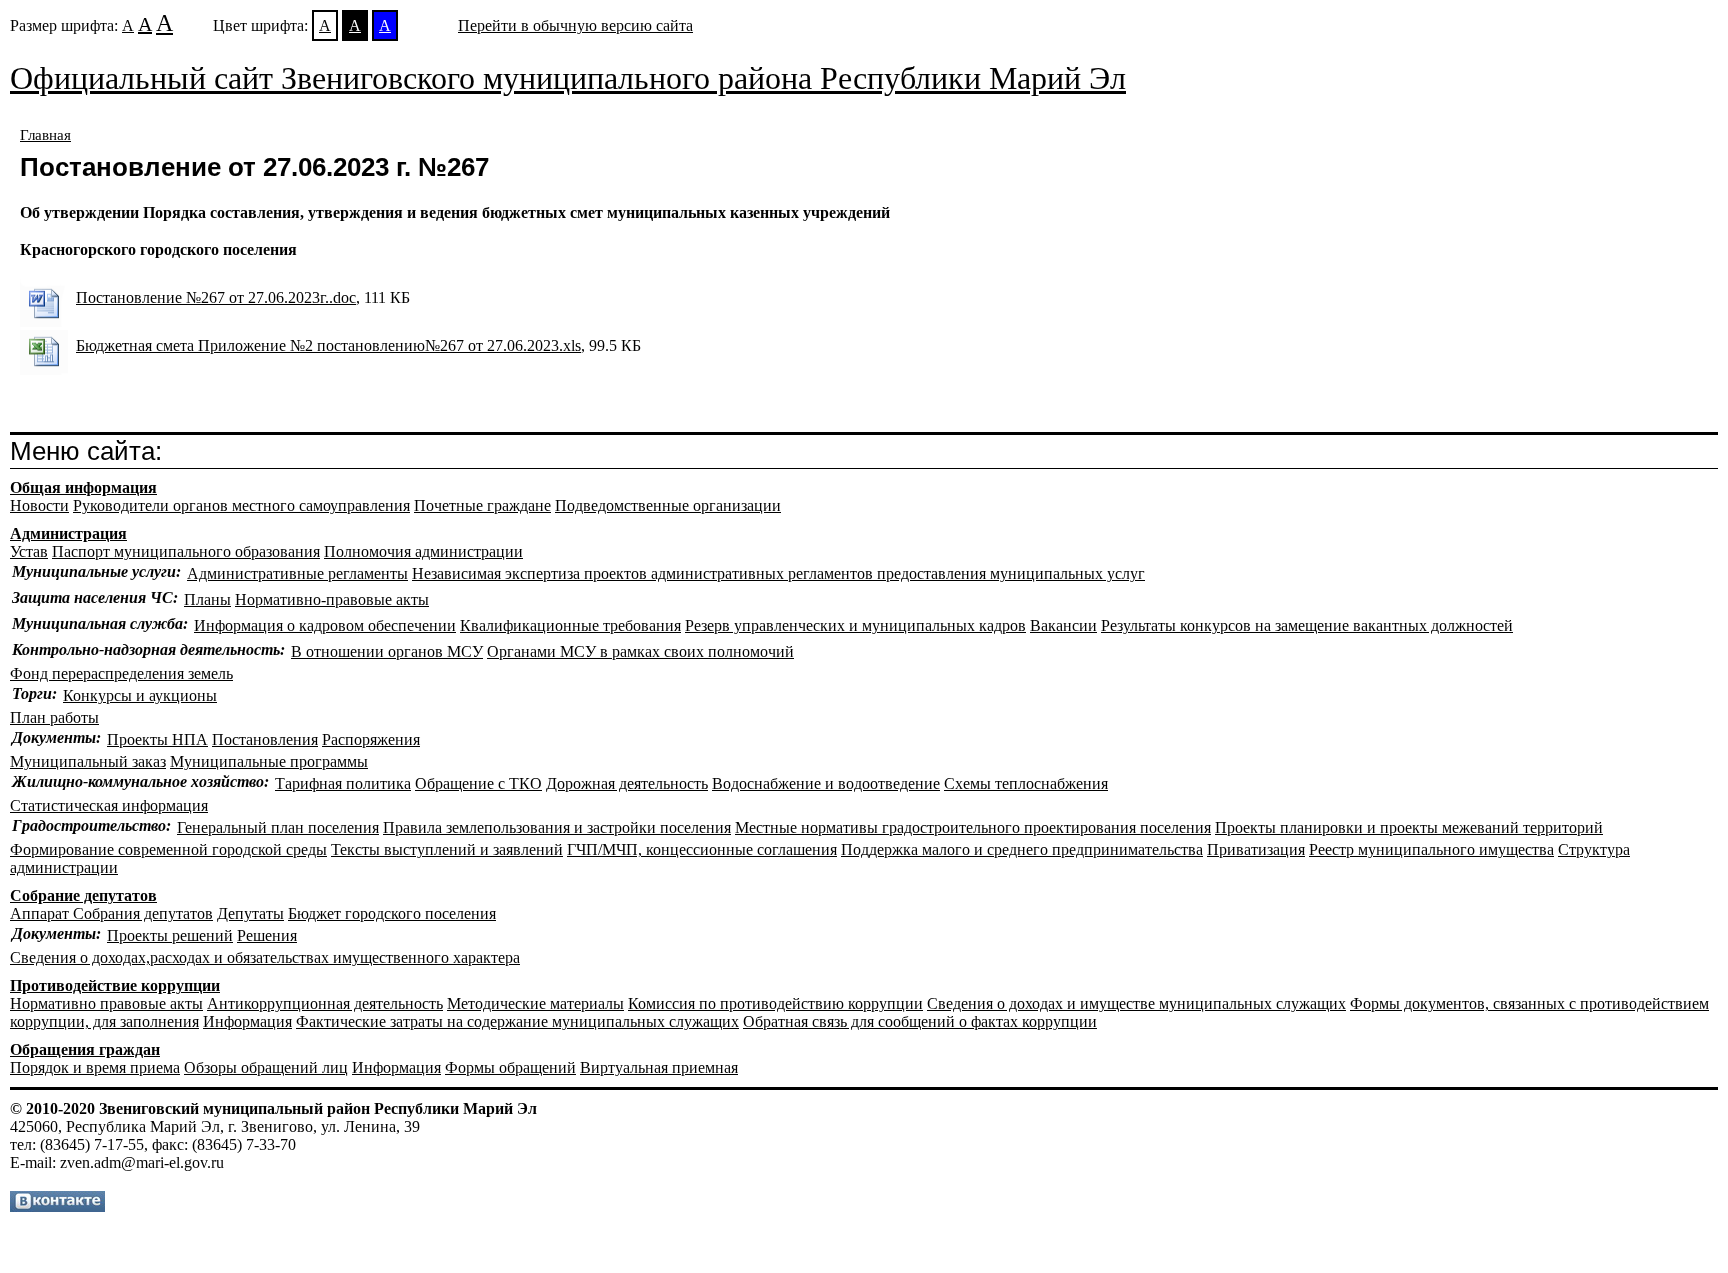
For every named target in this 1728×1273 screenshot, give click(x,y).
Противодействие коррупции (115, 985)
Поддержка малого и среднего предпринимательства (1022, 849)
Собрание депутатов (83, 895)
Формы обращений (510, 1067)
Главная (45, 135)
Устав (29, 551)
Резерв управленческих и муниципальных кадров (855, 625)
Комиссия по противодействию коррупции (775, 1003)
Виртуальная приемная (659, 1067)
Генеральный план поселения (278, 827)
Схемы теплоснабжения (1026, 783)
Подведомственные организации (668, 505)
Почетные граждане (482, 505)
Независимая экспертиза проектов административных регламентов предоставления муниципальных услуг (778, 573)
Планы (207, 599)
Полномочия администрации (423, 551)
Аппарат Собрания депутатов (111, 913)
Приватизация (1256, 849)
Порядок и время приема (95, 1067)
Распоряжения (371, 739)
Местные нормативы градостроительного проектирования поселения (973, 827)
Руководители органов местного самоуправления (241, 505)
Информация (247, 1021)
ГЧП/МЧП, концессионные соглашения (702, 849)
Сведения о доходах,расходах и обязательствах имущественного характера (265, 957)
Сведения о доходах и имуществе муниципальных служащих (1136, 1003)
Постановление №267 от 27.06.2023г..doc (216, 297)
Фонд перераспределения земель (121, 673)
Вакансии (1063, 625)
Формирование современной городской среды (168, 849)
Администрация (68, 533)
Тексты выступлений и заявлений (447, 849)
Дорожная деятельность (627, 783)
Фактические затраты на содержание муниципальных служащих (517, 1021)
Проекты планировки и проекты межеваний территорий (1409, 827)
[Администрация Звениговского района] (57, 1206)
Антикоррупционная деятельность (325, 1003)
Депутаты (250, 913)
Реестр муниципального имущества (1431, 849)
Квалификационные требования (570, 625)
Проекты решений (170, 935)
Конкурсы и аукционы (140, 695)
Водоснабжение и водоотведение (826, 783)
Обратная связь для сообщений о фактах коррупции (920, 1021)
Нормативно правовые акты (106, 1003)
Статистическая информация (109, 805)
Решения (267, 935)
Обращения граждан (85, 1049)
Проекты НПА (157, 739)
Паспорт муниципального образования (186, 551)
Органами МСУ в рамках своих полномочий (640, 651)
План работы (54, 717)
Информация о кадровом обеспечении (325, 625)
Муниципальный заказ (88, 761)
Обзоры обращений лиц (266, 1067)
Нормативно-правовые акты (332, 599)
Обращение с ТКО (478, 783)
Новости (39, 505)
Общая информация (83, 487)
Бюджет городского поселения (392, 913)
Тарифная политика (343, 783)
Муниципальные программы (269, 761)
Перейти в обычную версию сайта (575, 25)
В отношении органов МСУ (387, 651)
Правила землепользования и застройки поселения (557, 827)
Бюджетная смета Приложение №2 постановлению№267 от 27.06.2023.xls (328, 345)
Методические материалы (535, 1003)
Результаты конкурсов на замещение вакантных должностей (1307, 625)
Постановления (265, 739)
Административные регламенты (297, 573)
